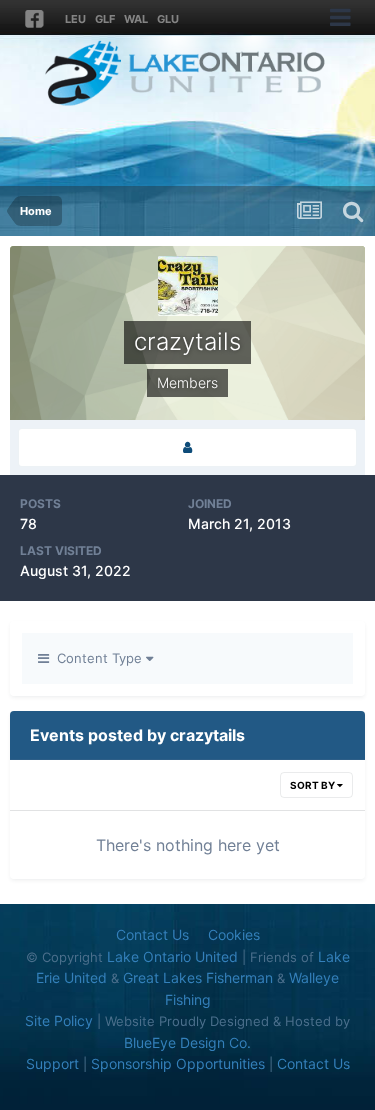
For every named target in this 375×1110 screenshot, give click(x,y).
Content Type (97, 658)
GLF (105, 19)
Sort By (313, 785)
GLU (168, 19)
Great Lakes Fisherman (198, 977)
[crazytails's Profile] (187, 447)
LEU (75, 19)
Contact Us (152, 934)
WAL (136, 19)
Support (52, 1063)
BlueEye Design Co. (187, 1042)
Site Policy (59, 1020)
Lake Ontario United (172, 956)
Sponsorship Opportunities (178, 1063)
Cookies (234, 934)
